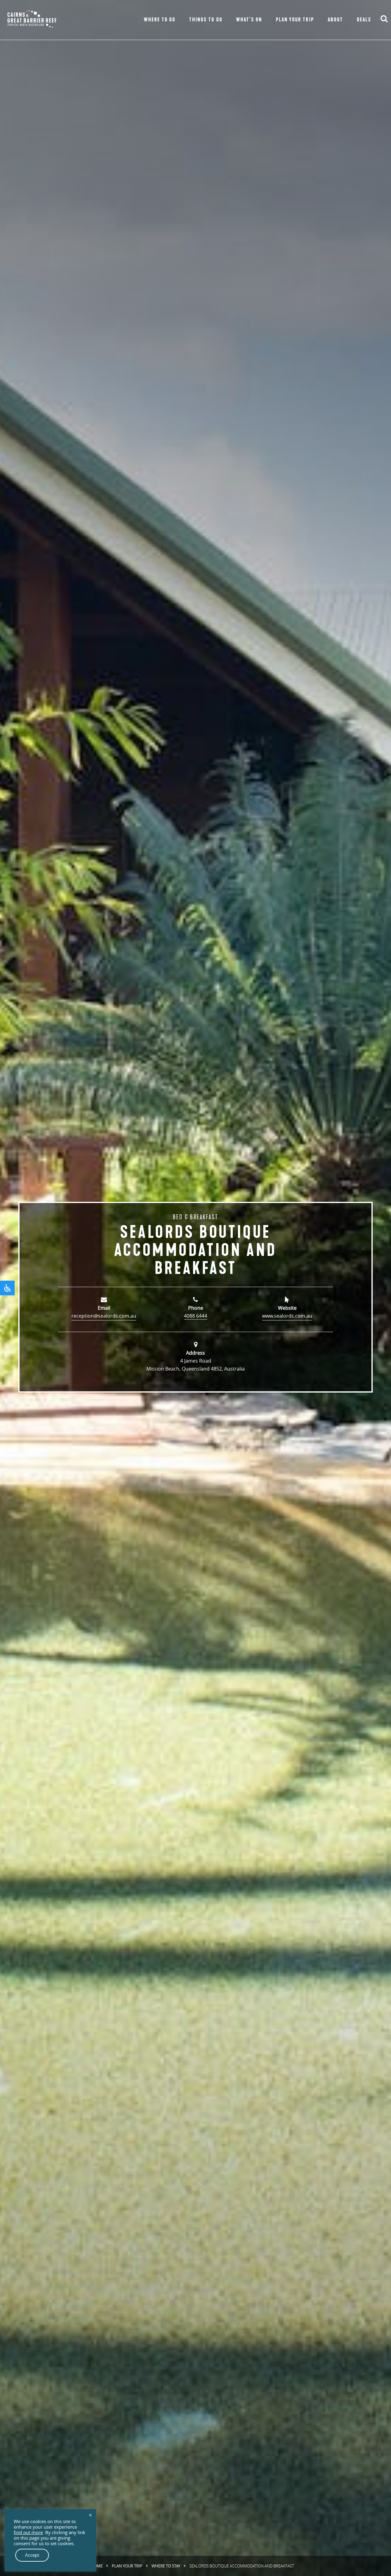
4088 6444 (195, 1316)
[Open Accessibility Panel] (7, 1288)
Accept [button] (32, 2555)
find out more (28, 2533)
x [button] (90, 2515)
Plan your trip (127, 2566)
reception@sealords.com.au (104, 1316)
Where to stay (166, 2566)
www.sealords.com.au (287, 1316)
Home (97, 2566)
